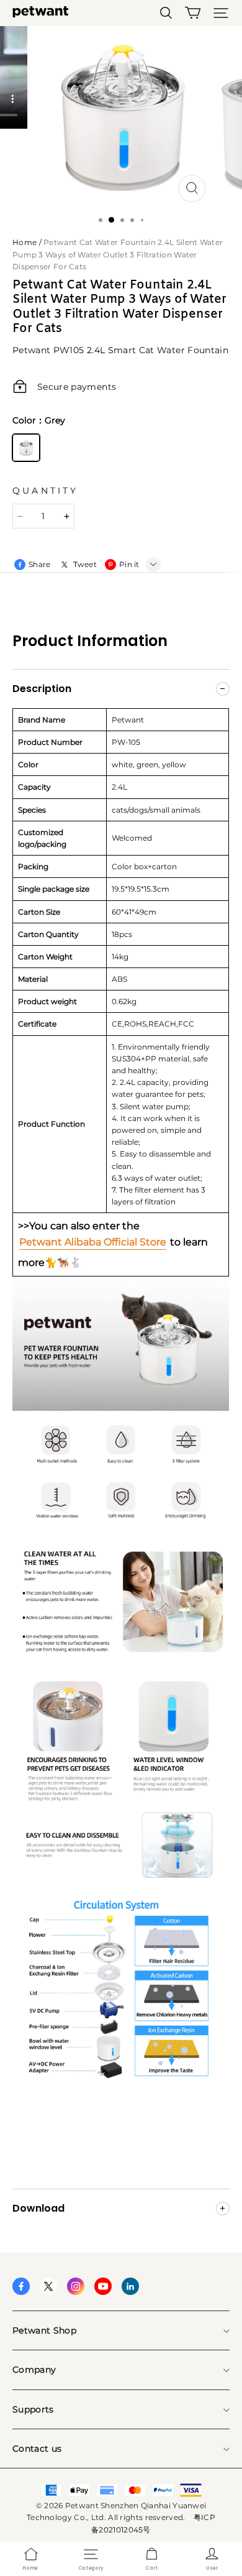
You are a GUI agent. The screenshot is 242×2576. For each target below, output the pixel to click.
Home (25, 242)
